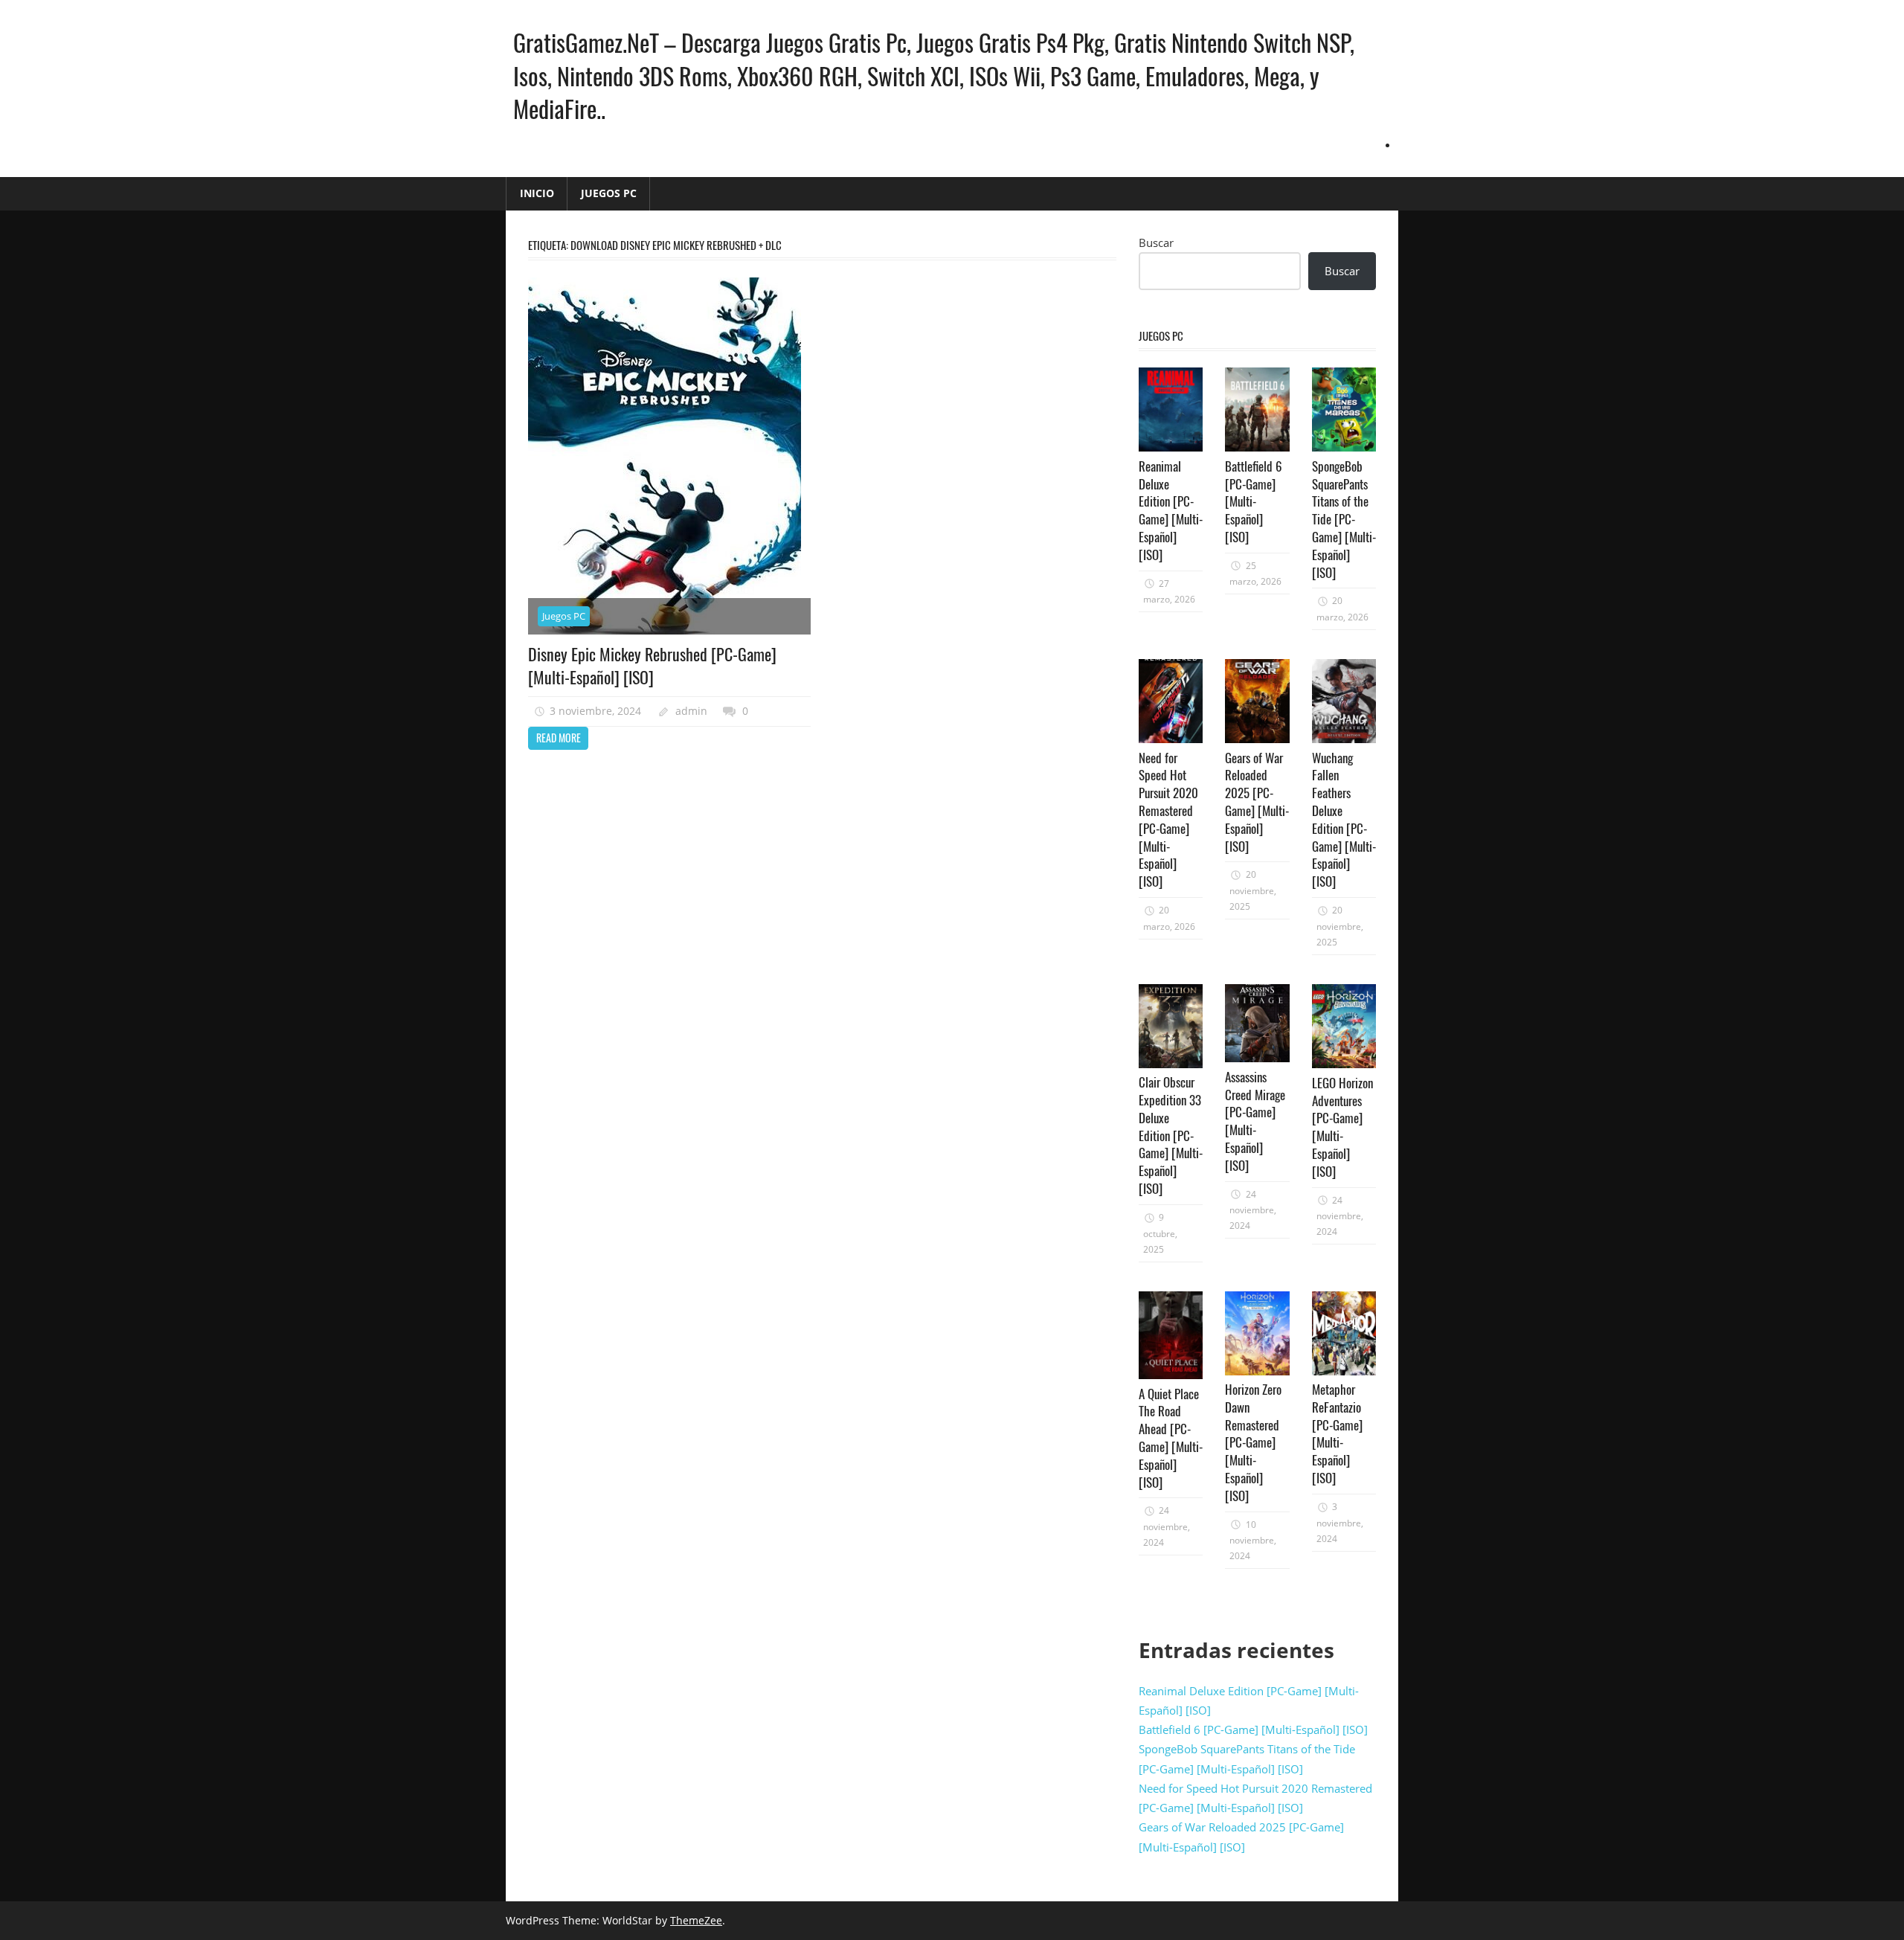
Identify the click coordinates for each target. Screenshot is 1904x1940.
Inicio (537, 193)
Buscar (1156, 242)
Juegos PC (609, 193)
